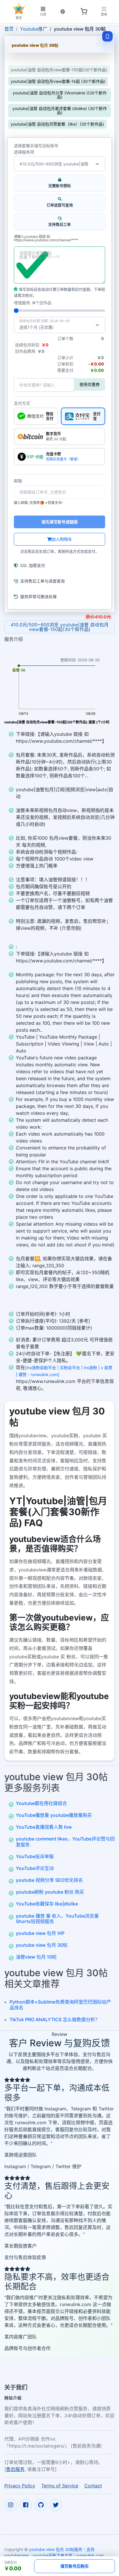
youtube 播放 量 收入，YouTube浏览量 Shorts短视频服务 (57, 1919)
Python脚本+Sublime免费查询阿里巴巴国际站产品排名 (60, 2005)
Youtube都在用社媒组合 (41, 1803)
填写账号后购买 (75, 2566)
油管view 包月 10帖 (36, 1957)
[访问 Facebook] (26, 2505)
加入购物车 (62, 539)
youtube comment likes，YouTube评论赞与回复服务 (65, 1842)
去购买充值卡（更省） (63, 459)
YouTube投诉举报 (35, 1856)
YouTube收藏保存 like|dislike (47, 1904)
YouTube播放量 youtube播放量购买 (54, 1815)
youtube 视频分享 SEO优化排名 (49, 1880)
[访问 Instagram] (11, 2505)
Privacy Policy (20, 2486)
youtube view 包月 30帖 (42, 1945)
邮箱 (18, 481)
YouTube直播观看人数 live (44, 1827)
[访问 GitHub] (41, 2505)
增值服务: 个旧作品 (33, 303)
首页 (9, 29)
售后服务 (15, 2469)
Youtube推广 (34, 29)
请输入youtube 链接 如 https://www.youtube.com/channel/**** (46, 239)
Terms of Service (60, 2486)
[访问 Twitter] (56, 2505)
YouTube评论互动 (35, 1868)
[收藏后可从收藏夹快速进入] (107, 36)
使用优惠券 (90, 384)
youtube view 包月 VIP (40, 1933)
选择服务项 (24, 152)
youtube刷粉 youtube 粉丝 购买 (50, 1892)
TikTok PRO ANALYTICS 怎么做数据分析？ (55, 2019)
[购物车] (84, 12)
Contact (93, 2486)
